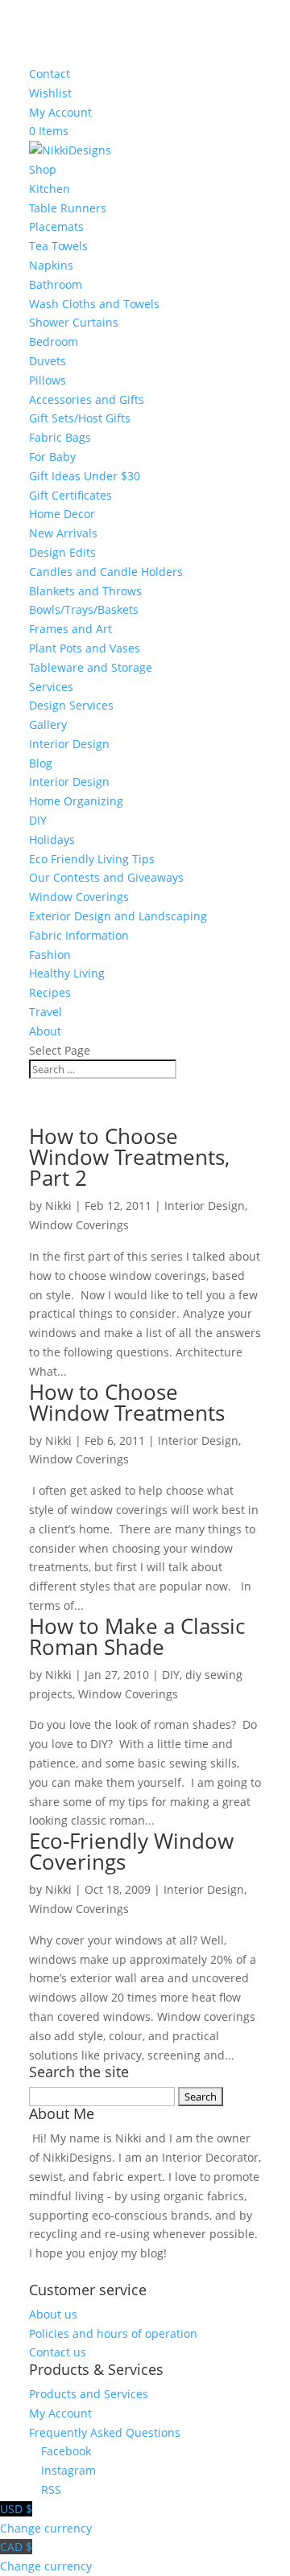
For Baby (52, 457)
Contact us (58, 2352)
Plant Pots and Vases (85, 648)
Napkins (51, 265)
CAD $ (46, 2556)
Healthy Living (67, 973)
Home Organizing (76, 801)
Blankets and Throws (85, 591)
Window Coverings (79, 897)
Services (51, 687)
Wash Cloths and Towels (94, 304)
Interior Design (69, 744)
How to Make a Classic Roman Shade (137, 1636)
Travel (46, 1012)
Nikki (58, 1206)
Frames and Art (70, 629)
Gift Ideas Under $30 (85, 476)
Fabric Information (79, 935)
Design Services (71, 705)
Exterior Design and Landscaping (118, 916)
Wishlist (50, 93)
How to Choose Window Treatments (127, 1402)
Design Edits (62, 552)
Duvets (48, 361)
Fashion (50, 955)
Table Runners (68, 208)
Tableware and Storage (91, 667)
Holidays (52, 839)
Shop (43, 169)
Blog (41, 763)
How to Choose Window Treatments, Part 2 (129, 1157)
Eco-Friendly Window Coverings (131, 1851)
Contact (50, 74)
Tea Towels (58, 246)
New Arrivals (63, 533)
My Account (60, 112)
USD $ (46, 2518)
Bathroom (56, 284)
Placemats (56, 226)
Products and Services (89, 2394)
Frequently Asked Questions (105, 2432)
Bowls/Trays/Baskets (84, 609)
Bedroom (54, 342)
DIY (38, 820)
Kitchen (50, 189)
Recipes (50, 992)
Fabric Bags (60, 437)
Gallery (48, 724)
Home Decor (62, 514)
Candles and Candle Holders (106, 572)
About (45, 1031)
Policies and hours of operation (113, 2333)
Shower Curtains (74, 322)
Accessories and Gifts (87, 399)
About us (53, 2314)
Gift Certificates (70, 495)
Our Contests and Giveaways (106, 877)
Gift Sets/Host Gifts (80, 418)
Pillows (48, 380)
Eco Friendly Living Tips (92, 859)
